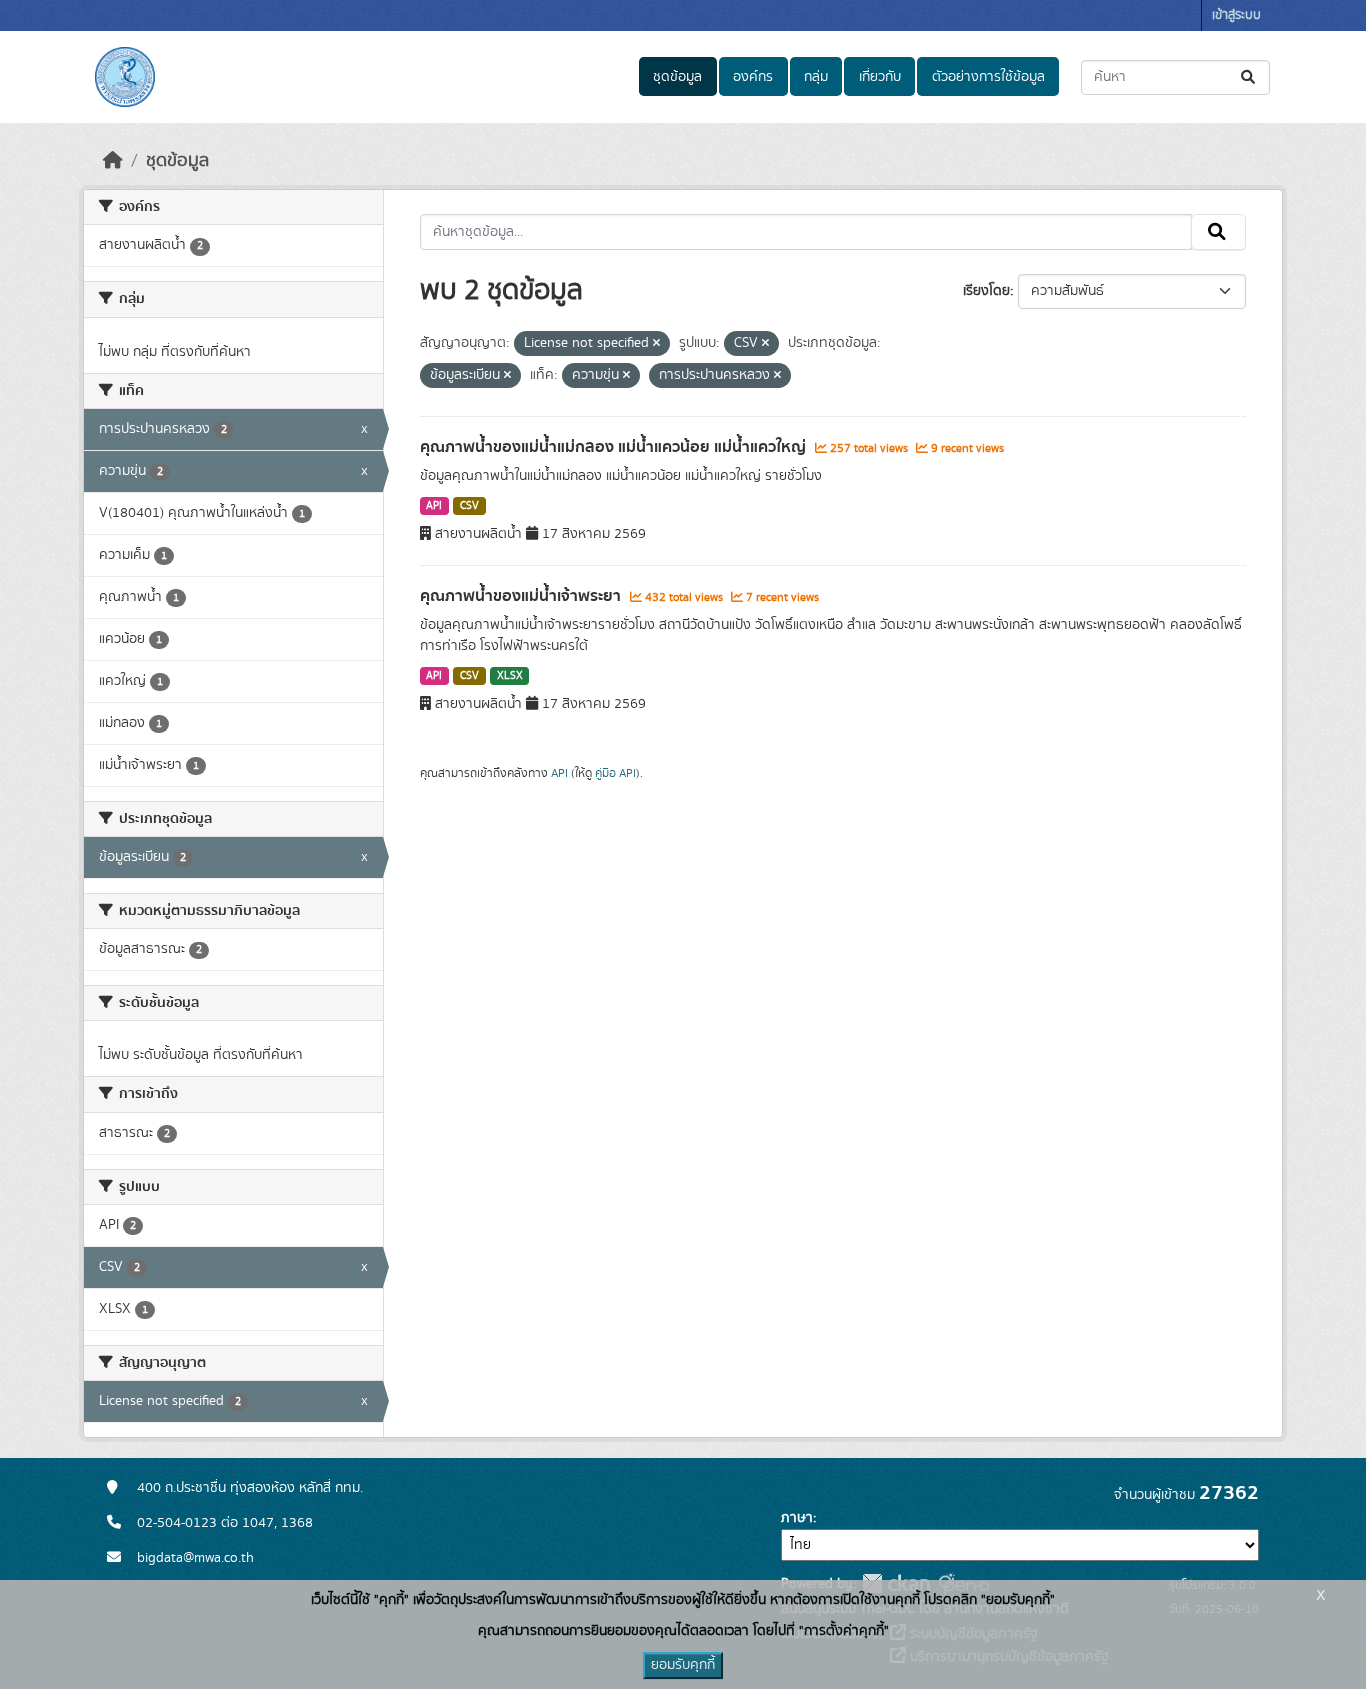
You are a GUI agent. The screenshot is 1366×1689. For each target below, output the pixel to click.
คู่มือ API (615, 773)
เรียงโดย (986, 291)
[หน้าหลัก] (113, 161)
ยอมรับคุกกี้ (683, 1665)
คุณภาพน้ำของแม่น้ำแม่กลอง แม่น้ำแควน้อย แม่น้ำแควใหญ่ (615, 447)
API (434, 506)
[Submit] (1249, 77)
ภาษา (797, 1518)
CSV (469, 506)
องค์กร (753, 77)
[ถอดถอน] (656, 344)
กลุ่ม (816, 77)
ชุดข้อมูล (677, 77)
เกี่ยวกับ (880, 77)
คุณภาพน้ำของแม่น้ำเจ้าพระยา (522, 596)
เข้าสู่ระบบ (1236, 15)
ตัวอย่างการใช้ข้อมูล (988, 77)
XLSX (510, 676)
